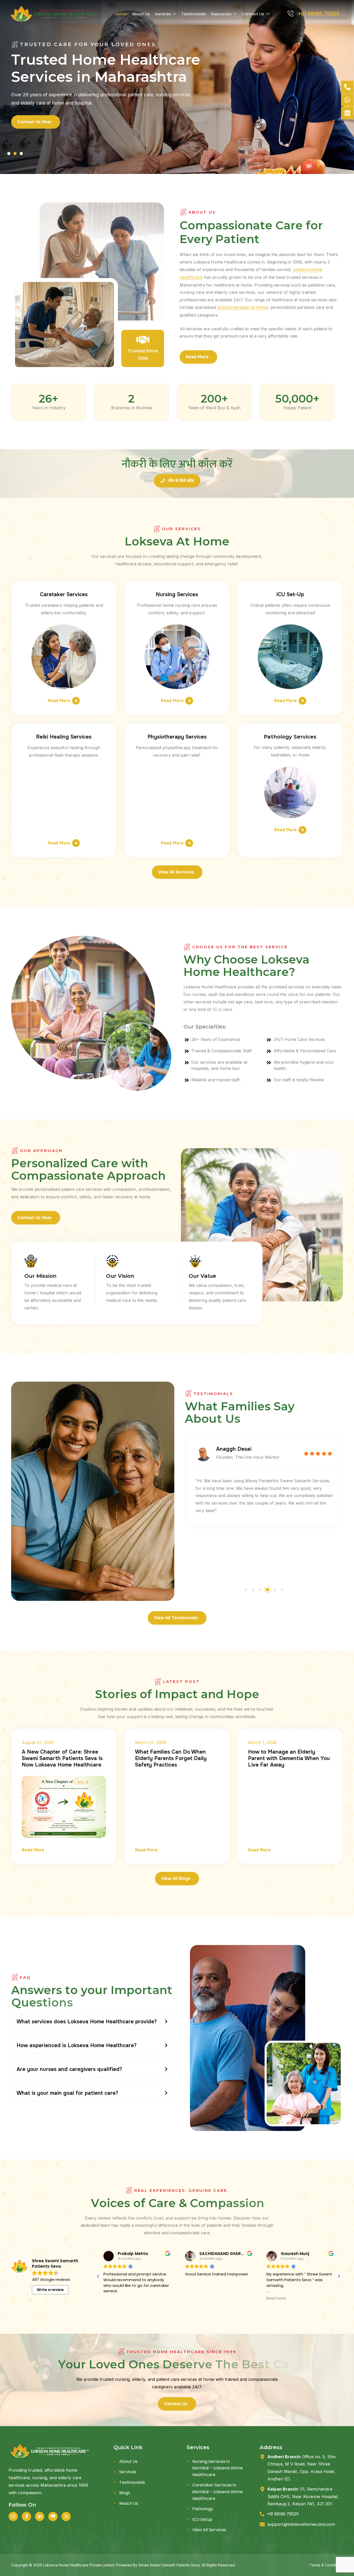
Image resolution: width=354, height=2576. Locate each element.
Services (163, 14)
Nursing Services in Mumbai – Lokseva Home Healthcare (218, 2468)
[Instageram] (13, 2516)
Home (121, 14)
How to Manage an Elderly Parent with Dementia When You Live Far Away (289, 1758)
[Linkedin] (40, 2516)
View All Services (209, 2530)
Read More (59, 701)
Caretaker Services (64, 594)
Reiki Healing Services (64, 737)
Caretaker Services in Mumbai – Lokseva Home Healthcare (218, 2492)
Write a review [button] (50, 2290)
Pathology (203, 2509)
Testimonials (194, 14)
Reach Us (129, 2503)
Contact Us (253, 14)
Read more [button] (113, 2298)
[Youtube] (53, 2516)
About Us (141, 14)
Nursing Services (177, 594)
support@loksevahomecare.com (301, 2524)
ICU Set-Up (290, 594)
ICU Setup (202, 2519)
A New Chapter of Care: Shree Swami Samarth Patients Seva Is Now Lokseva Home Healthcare (62, 1758)
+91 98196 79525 (283, 2514)
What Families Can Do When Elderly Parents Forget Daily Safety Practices (171, 1758)
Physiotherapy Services (177, 737)
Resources (221, 14)
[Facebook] (26, 2516)
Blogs (125, 2493)
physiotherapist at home (243, 307)
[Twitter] (66, 2516)
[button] (9, 154)
